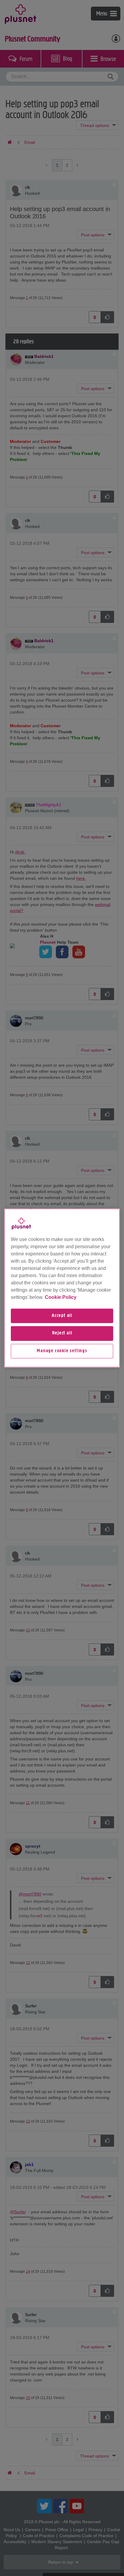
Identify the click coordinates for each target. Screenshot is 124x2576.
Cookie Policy (61, 1297)
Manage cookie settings (62, 1351)
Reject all (62, 1334)
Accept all (62, 1316)
